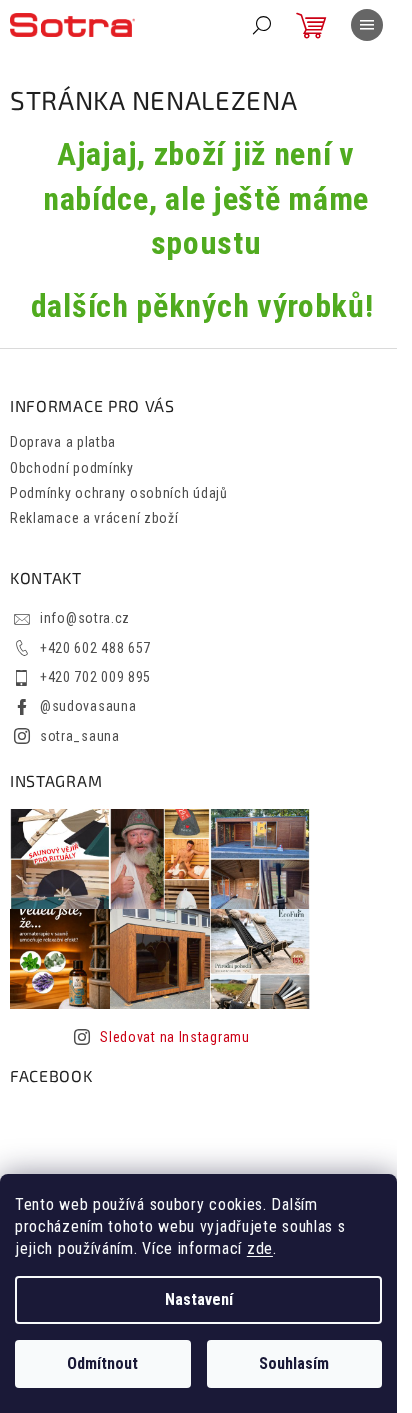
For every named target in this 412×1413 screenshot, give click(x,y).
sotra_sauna (80, 736)
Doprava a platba (63, 442)
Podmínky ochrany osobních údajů (119, 493)
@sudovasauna (88, 706)
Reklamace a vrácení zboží (94, 518)
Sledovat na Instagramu (174, 1037)
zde (260, 1248)
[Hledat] (262, 25)
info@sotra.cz (85, 618)
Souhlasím (294, 1363)
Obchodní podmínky (72, 468)
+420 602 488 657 (95, 648)
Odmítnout (102, 1363)
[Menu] (367, 25)
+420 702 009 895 (95, 677)
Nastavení (199, 1299)
